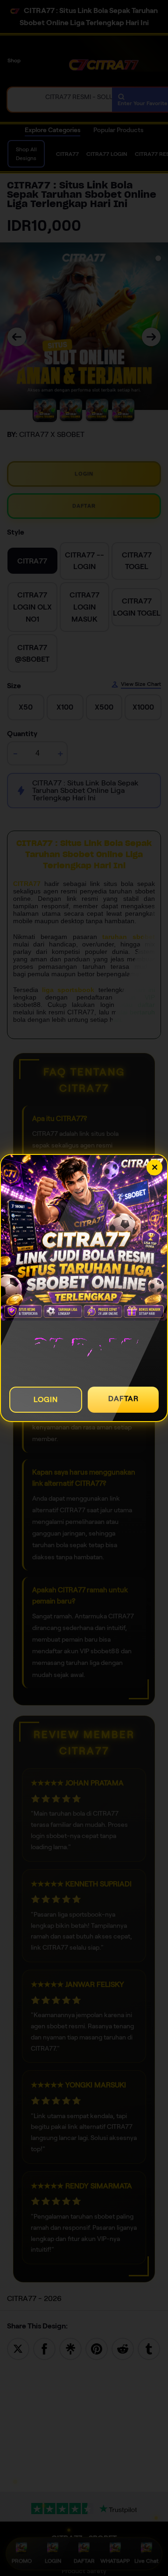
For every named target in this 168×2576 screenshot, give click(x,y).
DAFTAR (123, 1399)
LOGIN (46, 1399)
